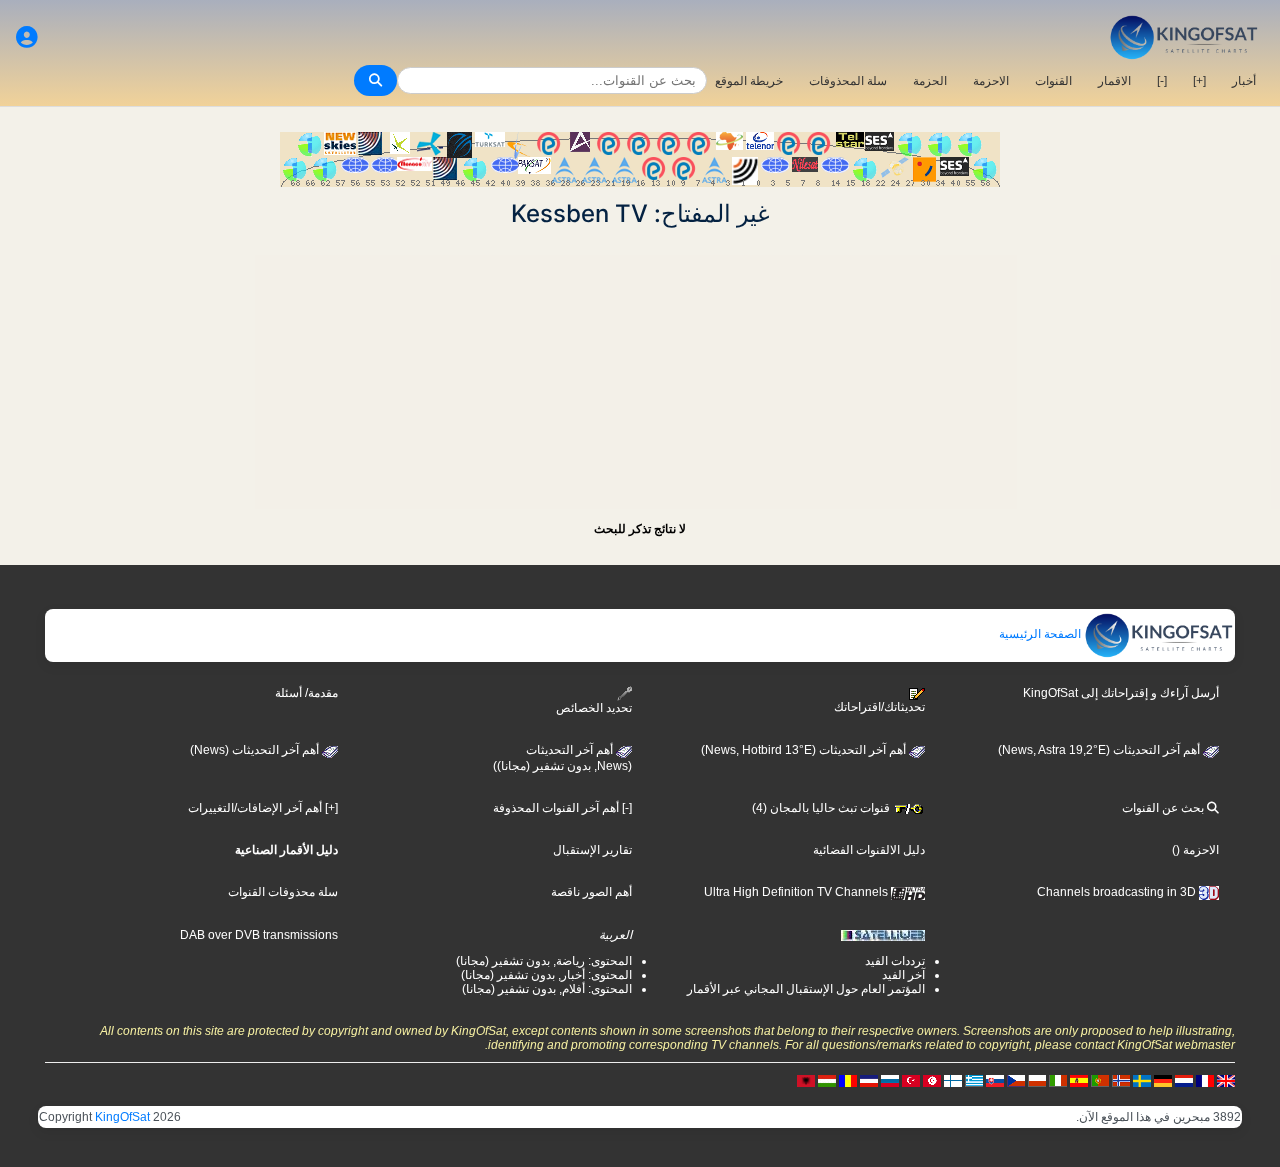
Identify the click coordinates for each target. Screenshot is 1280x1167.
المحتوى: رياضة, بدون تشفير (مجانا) (544, 961)
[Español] (1079, 1080)
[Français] (1205, 1080)
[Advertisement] (640, 368)
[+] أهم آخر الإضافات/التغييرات (263, 808)
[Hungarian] (827, 1080)
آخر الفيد (903, 975)
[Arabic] (932, 1080)
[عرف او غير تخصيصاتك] (27, 37)
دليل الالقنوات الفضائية (869, 850)
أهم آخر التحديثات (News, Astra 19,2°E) (1100, 750)
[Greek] (974, 1080)
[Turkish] (911, 1080)
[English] (1226, 1080)
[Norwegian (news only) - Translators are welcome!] (1121, 1080)
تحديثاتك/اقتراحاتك (879, 707)
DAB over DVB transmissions (259, 935)
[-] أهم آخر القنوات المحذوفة (562, 808)
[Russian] (890, 1080)
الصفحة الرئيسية (1041, 634)
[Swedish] (1142, 1080)
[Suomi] (953, 1080)
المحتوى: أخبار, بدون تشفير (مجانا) (546, 975)
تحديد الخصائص (594, 708)
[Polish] (1037, 1080)
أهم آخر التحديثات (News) (256, 750)
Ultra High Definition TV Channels (797, 892)
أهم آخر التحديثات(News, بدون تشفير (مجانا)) (562, 758)
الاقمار (1114, 81)
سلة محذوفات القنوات (283, 892)
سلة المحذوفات (848, 81)
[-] (1162, 81)
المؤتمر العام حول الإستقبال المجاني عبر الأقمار (806, 989)
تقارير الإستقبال (592, 850)
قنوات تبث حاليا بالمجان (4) (822, 808)
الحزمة (930, 81)
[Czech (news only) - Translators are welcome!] (1016, 1080)
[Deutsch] (1163, 1080)
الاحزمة (991, 81)
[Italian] (1058, 1080)
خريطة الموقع (749, 81)
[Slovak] (995, 1080)
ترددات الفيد (895, 961)
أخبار (1244, 81)
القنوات (1053, 81)
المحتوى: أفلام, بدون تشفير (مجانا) (547, 989)
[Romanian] (848, 1080)
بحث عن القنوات (1164, 808)
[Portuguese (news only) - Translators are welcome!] (1100, 1080)
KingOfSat (122, 1117)
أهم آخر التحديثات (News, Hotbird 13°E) (805, 750)
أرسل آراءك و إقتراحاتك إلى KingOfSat (1121, 693)
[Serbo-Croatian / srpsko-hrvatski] (869, 1080)
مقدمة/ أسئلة (306, 693)
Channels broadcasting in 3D (1118, 892)
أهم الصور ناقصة (591, 892)
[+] (1199, 81)
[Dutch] (1184, 1080)
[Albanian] (806, 1080)
